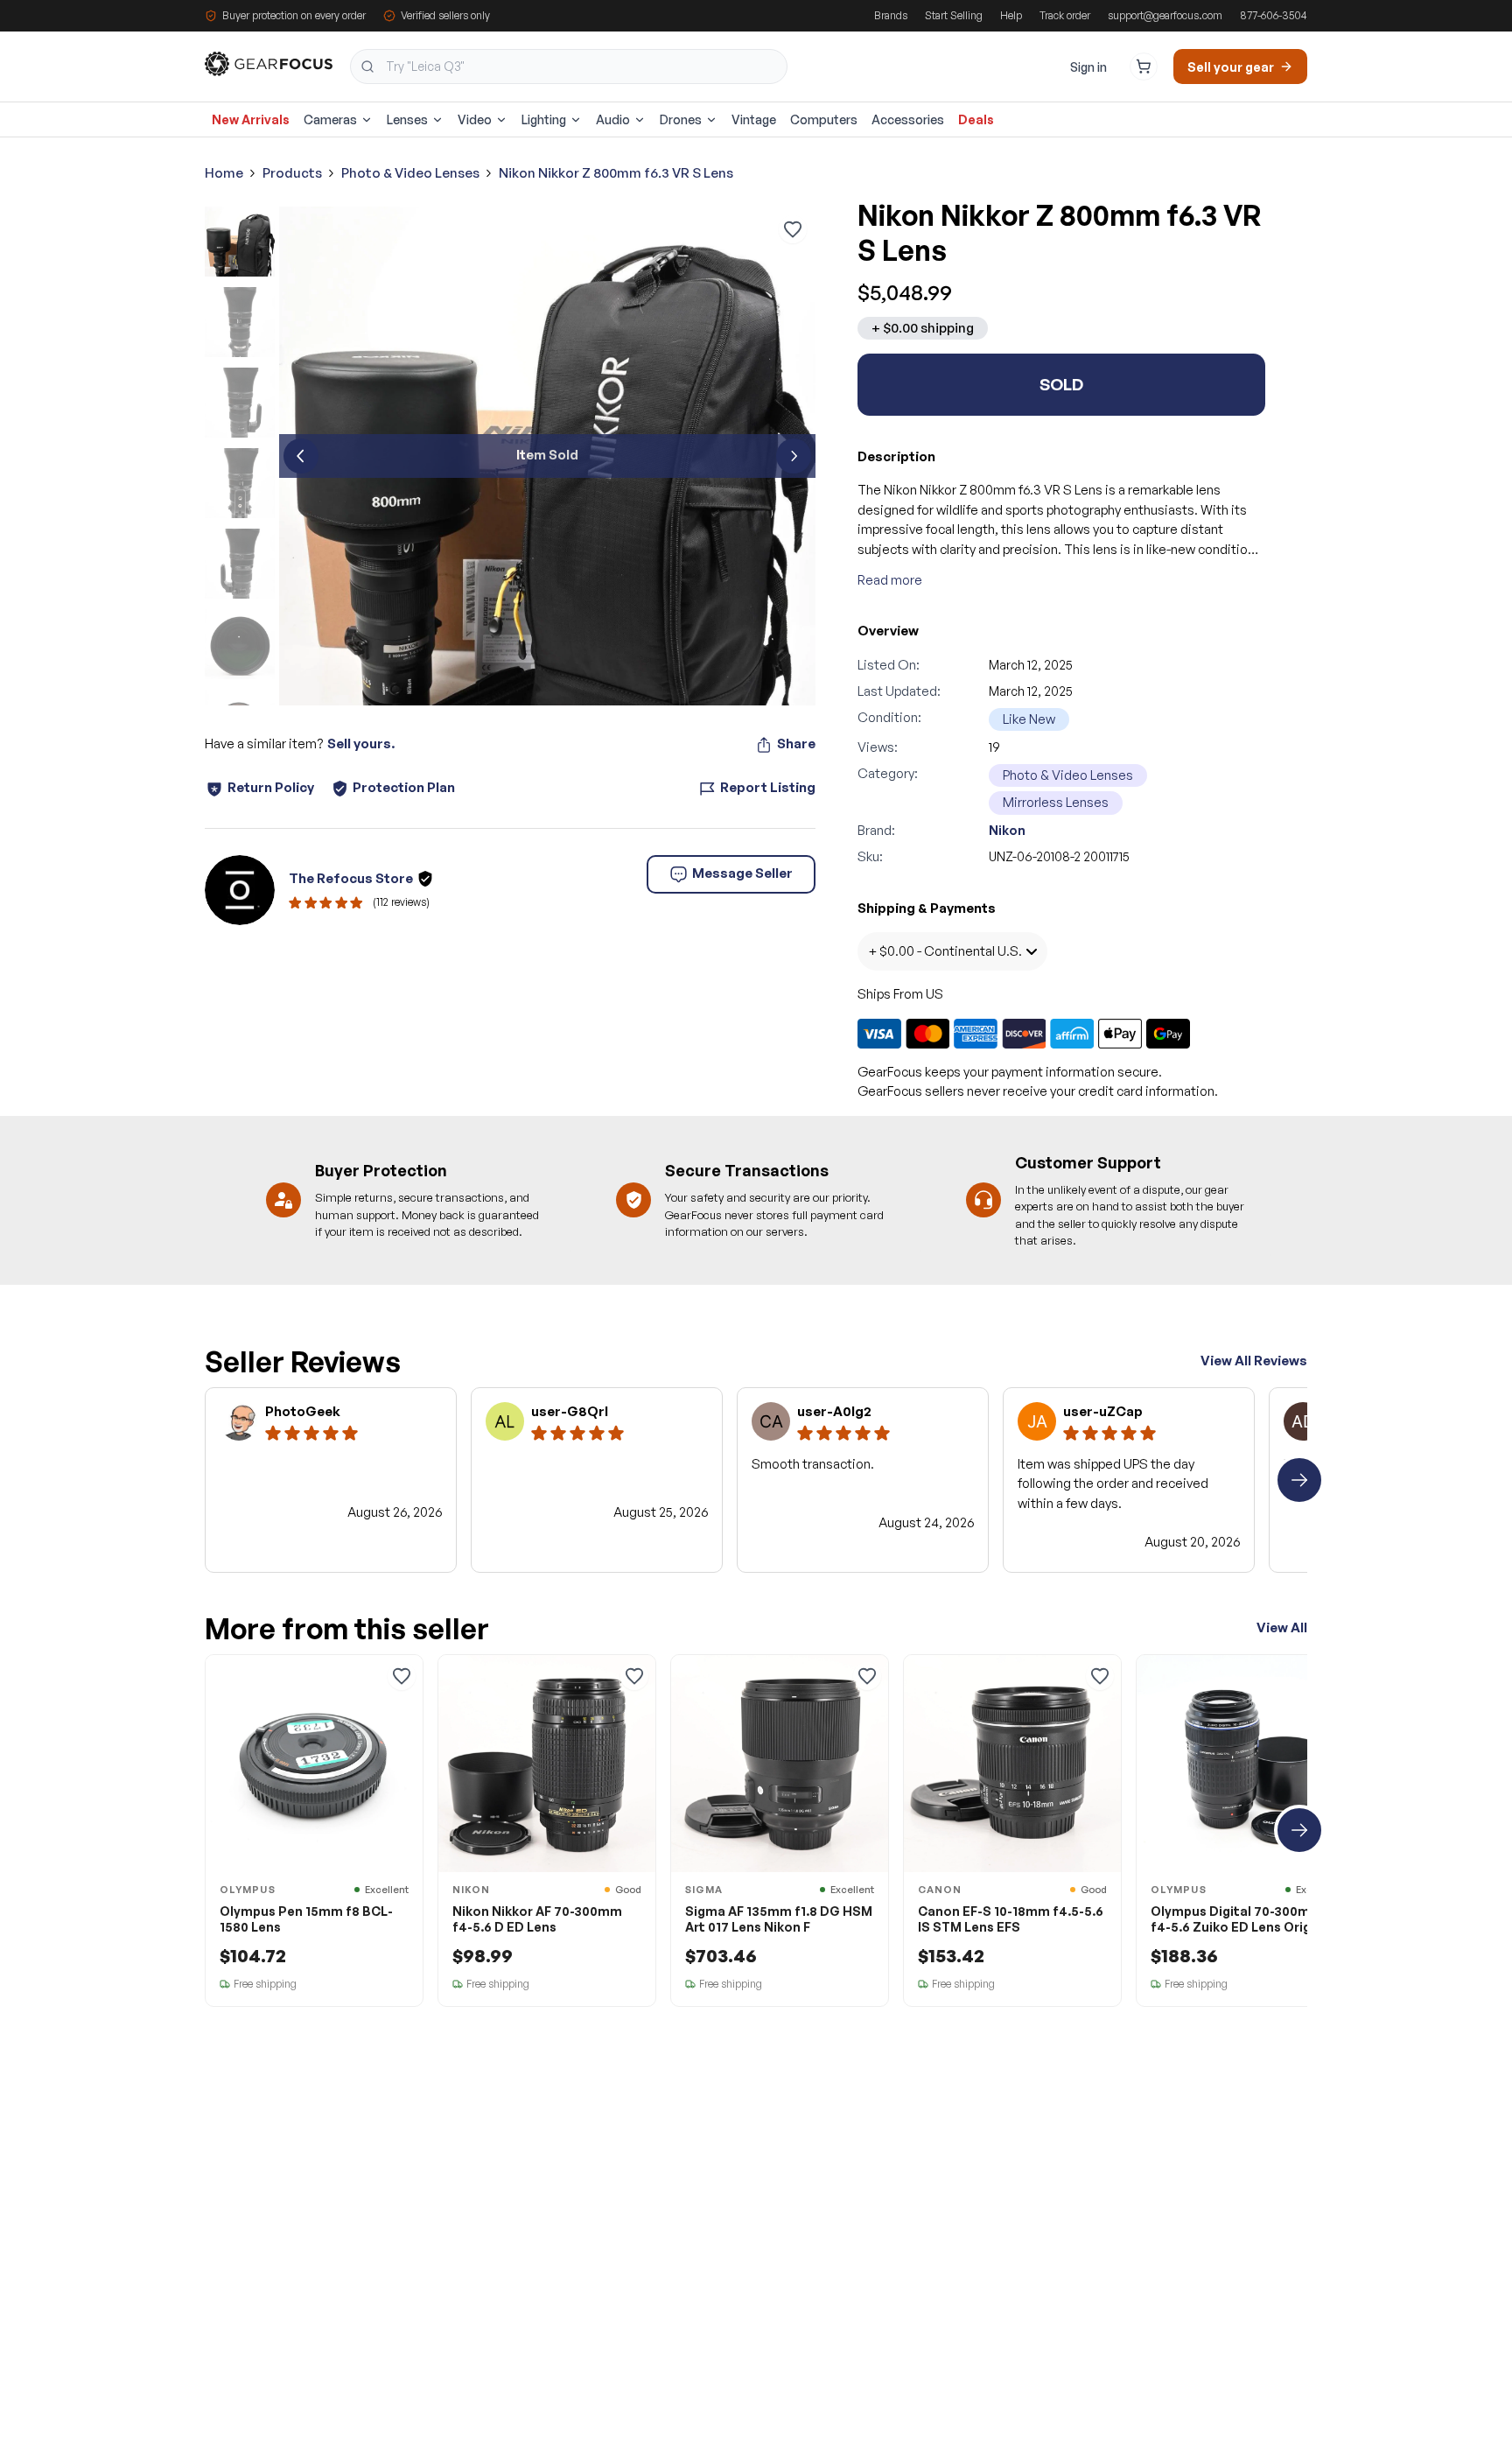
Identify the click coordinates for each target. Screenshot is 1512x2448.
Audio (613, 119)
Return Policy (271, 787)
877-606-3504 (1274, 15)
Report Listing (768, 787)
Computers (824, 119)
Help (1011, 15)
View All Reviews (1254, 1361)
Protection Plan (404, 787)
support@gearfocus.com (1165, 15)
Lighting (544, 119)
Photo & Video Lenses (410, 173)
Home (224, 173)
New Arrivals (251, 119)
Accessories (908, 119)
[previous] (301, 456)
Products (292, 173)
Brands (891, 15)
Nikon (1007, 830)
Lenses (407, 119)
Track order (1065, 15)
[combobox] (569, 67)
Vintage (754, 119)
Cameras (330, 119)
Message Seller (742, 873)
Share (796, 744)
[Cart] (1144, 67)
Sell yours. (361, 744)
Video (475, 119)
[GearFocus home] (269, 67)
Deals (976, 119)
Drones (681, 119)
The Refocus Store (351, 878)
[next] (794, 456)
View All (1282, 1627)
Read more (890, 580)
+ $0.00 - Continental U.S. (945, 951)
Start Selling (954, 15)
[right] (1299, 1480)
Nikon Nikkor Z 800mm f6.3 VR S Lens (616, 173)
